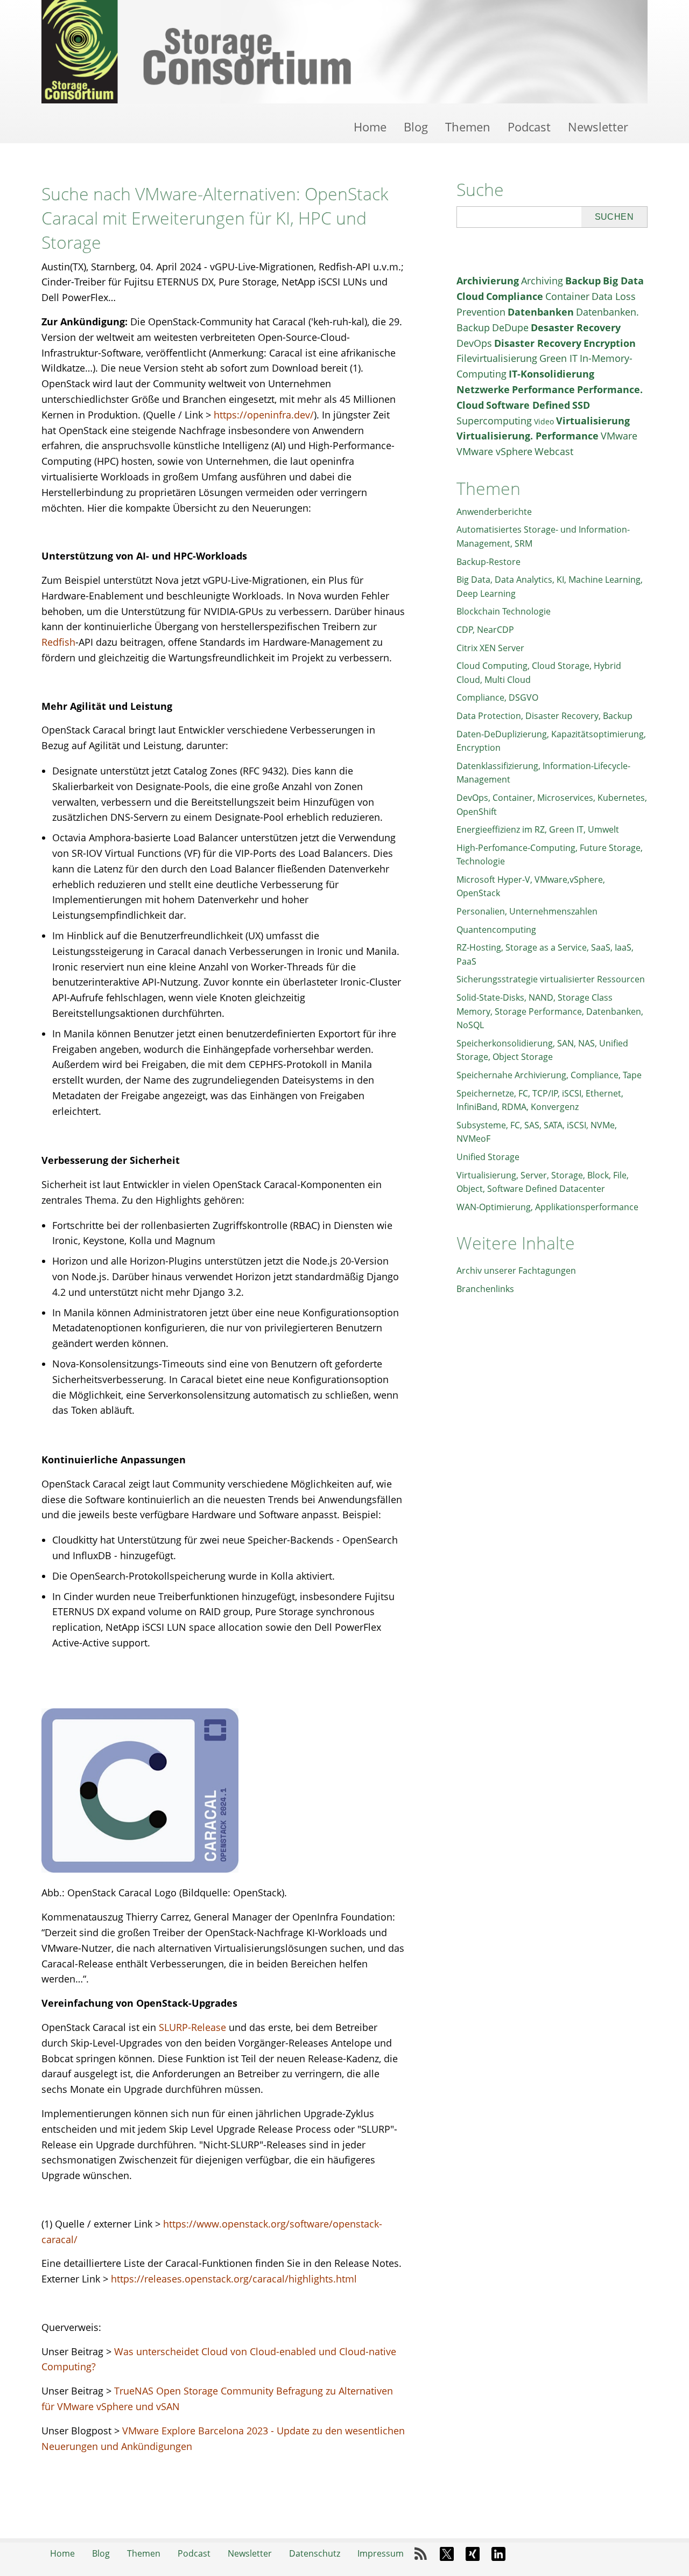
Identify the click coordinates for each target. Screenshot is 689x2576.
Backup (583, 281)
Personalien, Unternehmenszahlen (527, 911)
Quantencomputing (496, 930)
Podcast (529, 127)
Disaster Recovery (538, 343)
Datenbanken (541, 312)
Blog (416, 127)
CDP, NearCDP (485, 630)
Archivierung (488, 281)
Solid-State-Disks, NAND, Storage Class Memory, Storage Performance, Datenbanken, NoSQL (550, 1011)
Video (544, 421)
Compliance (515, 296)
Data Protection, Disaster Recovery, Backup (544, 716)
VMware (619, 436)
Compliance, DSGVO (497, 697)
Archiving (542, 281)
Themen (468, 127)
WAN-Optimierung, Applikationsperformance (547, 1207)
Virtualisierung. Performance (528, 436)
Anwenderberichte (494, 512)
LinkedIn (498, 2554)
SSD (581, 405)
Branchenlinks (485, 1289)
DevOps (474, 343)
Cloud (470, 296)
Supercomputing (494, 421)
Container (567, 296)
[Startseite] (344, 52)
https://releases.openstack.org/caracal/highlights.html (234, 2279)
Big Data (623, 281)
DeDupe (510, 327)
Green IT (558, 358)
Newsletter (598, 127)
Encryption (610, 343)
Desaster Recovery (576, 327)
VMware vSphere (494, 451)
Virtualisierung (593, 421)
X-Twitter (447, 2554)
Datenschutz (315, 2553)
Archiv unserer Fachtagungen (516, 1270)
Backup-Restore (488, 562)
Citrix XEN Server (490, 648)
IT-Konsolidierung (551, 374)
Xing (473, 2554)
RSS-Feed (421, 2554)
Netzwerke (483, 389)
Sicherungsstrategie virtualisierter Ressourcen (551, 979)
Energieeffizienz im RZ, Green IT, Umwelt (538, 829)
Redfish (58, 642)
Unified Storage (488, 1157)
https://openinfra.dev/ (264, 415)
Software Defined (528, 405)
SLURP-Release (192, 2027)
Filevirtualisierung (497, 358)
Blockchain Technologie (504, 611)
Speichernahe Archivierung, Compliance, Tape (549, 1075)
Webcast (554, 451)
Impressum (381, 2553)
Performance (543, 389)
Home (370, 127)
